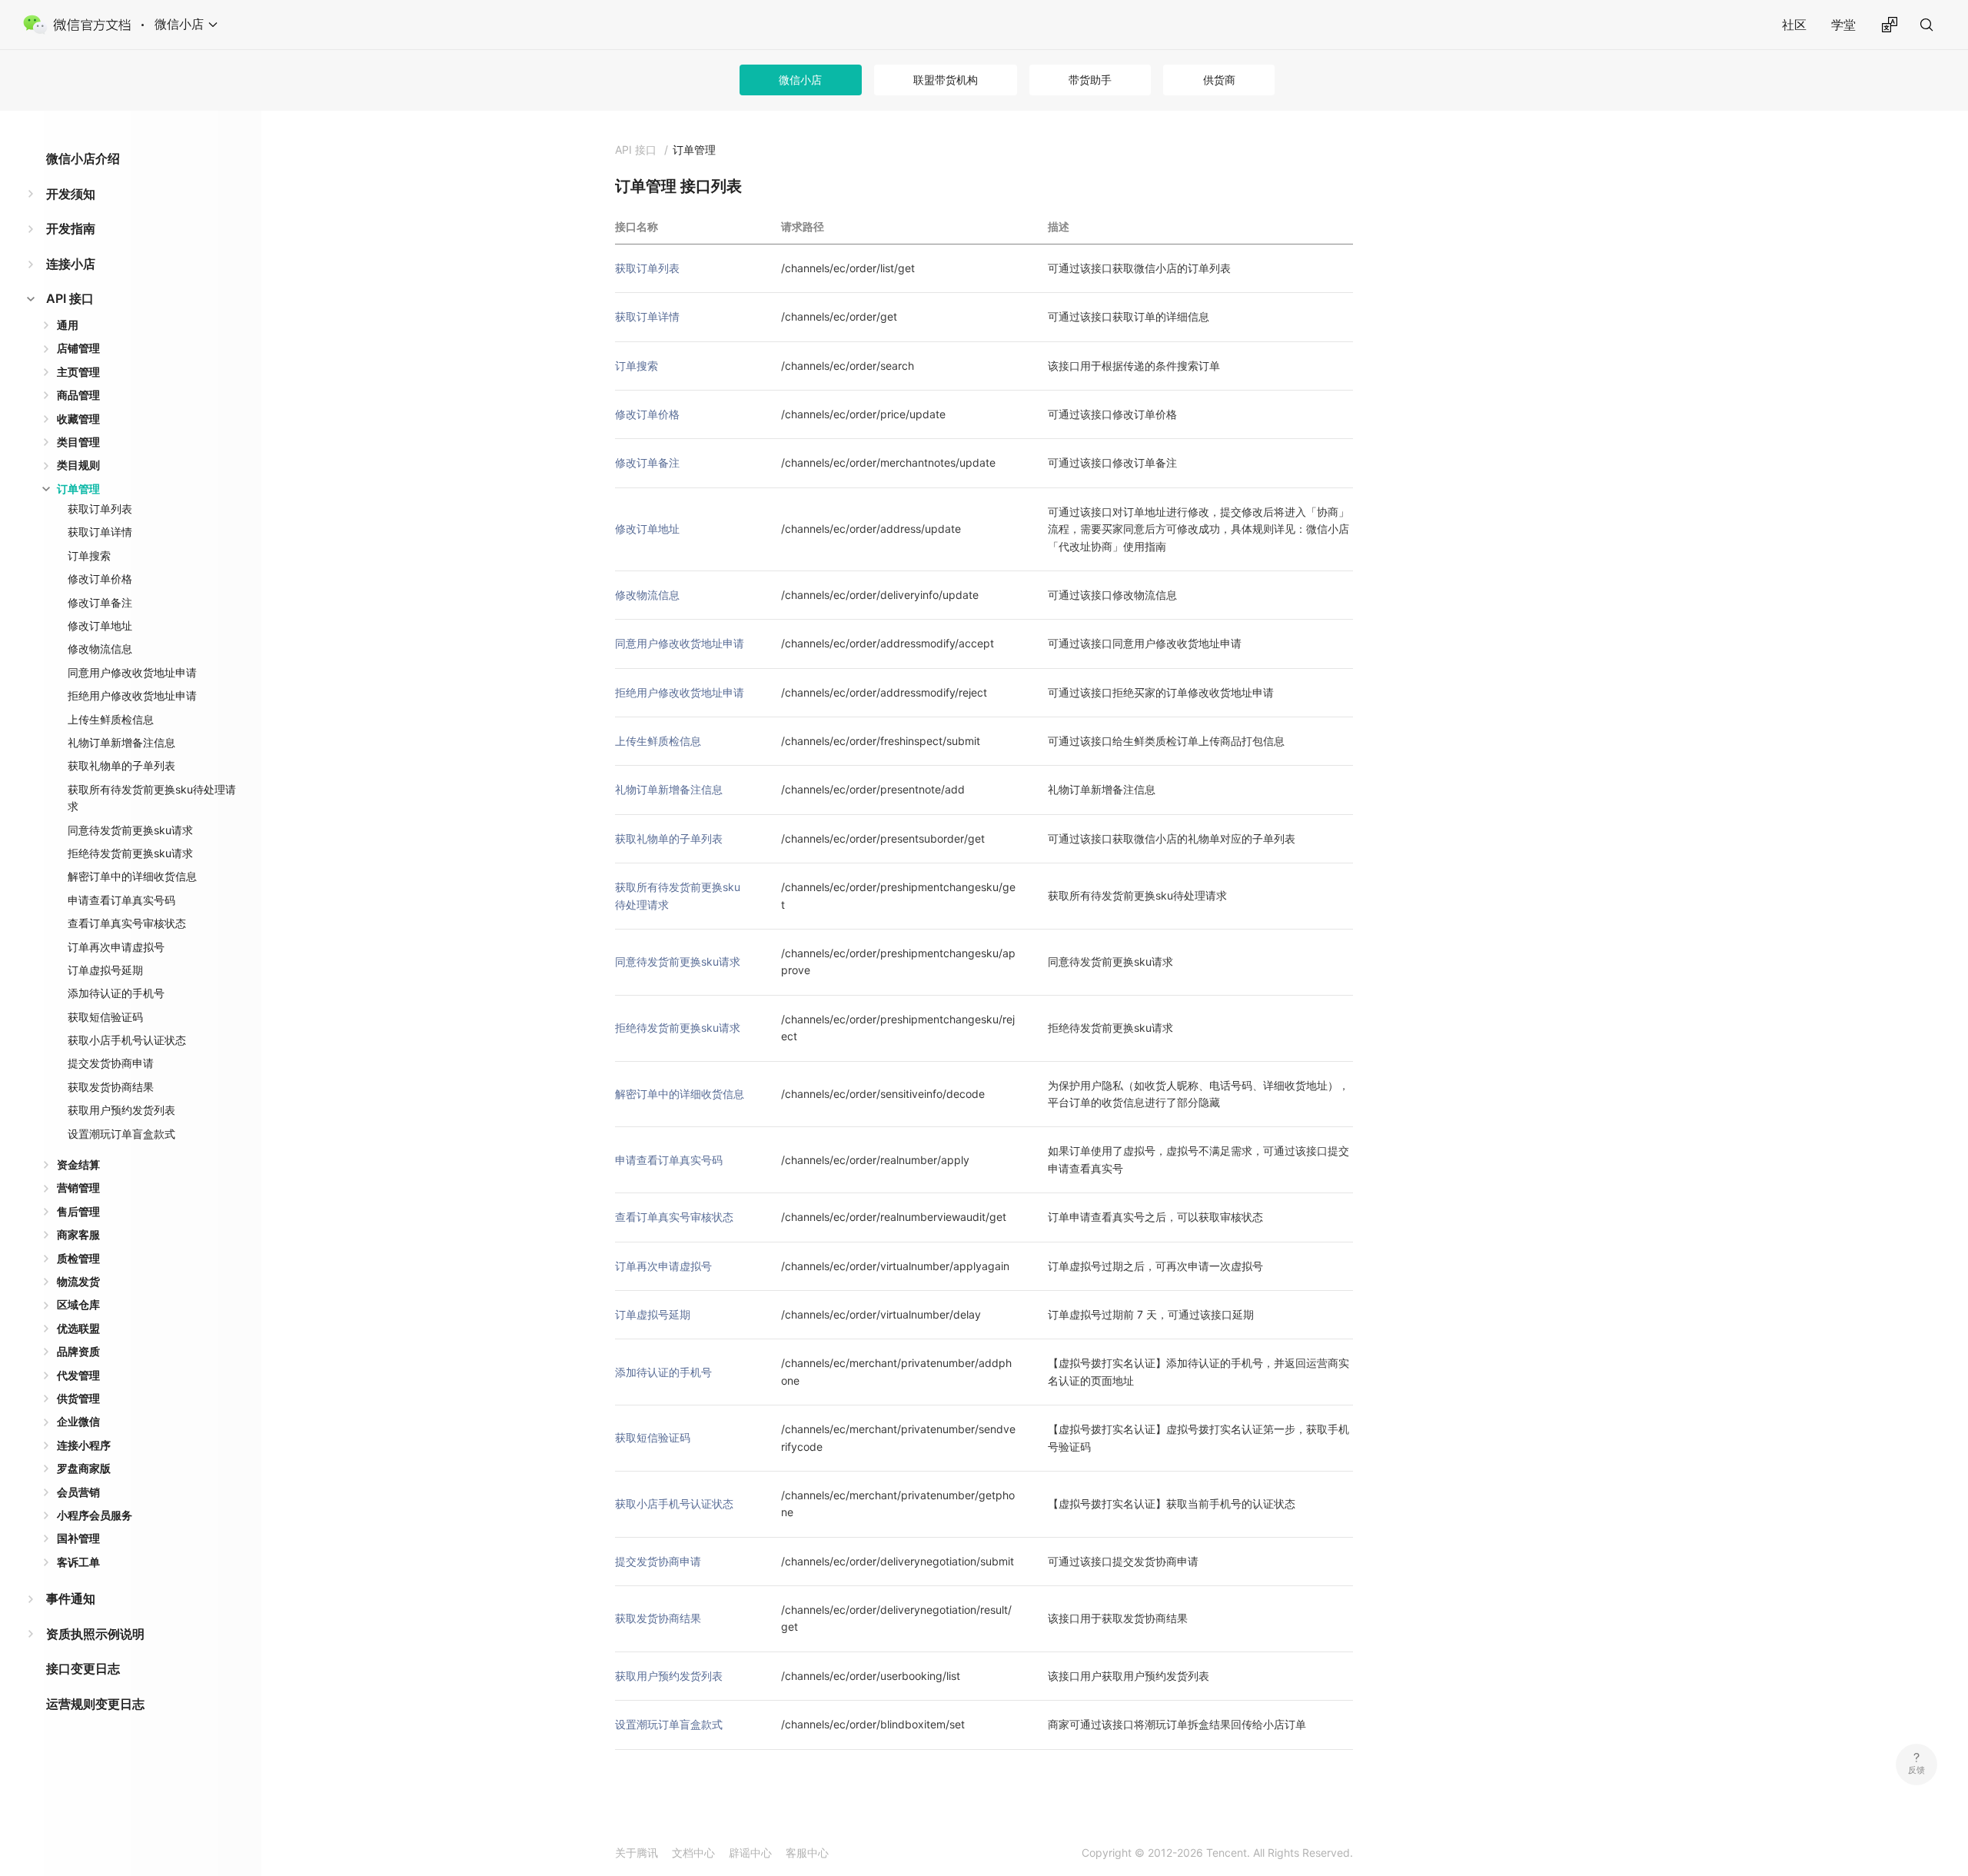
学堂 (1843, 25)
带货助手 (1090, 80)
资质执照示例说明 (95, 1634)
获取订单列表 (100, 509)
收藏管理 (78, 419)
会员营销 (78, 1492)
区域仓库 (78, 1304)
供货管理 (78, 1398)
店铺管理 (78, 348)
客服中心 (807, 1853)
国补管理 (78, 1538)
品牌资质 (78, 1351)
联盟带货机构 (946, 80)
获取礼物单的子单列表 (121, 765)
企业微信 (78, 1421)
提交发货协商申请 (111, 1063)
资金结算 (78, 1164)
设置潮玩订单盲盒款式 (121, 1134)
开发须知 (71, 194)
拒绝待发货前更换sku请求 (130, 853)
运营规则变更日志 (95, 1704)
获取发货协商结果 (111, 1087)
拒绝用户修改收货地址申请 (132, 695)
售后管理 (78, 1211)
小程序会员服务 (95, 1515)
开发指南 (71, 228)
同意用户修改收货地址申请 (132, 672)
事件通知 (71, 1598)
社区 (1794, 25)
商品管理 (78, 395)
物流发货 (78, 1281)
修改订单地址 (100, 625)
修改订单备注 (100, 602)
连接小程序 (84, 1445)
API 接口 (70, 298)
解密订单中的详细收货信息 (132, 876)
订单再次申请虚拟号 (116, 947)
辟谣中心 (750, 1853)
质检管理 (78, 1258)
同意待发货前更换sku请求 (130, 830)
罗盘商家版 (84, 1468)
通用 (68, 325)
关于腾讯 (637, 1853)
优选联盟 (78, 1328)
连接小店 (71, 264)
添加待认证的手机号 (116, 993)
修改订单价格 (100, 579)
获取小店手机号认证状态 (127, 1040)
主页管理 (78, 372)
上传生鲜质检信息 (111, 719)
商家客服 (78, 1234)
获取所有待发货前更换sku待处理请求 (152, 798)
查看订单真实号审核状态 (127, 923)
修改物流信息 (100, 649)
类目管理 (78, 442)
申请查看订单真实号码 (121, 900)
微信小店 (800, 80)
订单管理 (78, 489)
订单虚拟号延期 (105, 970)
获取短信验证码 (105, 1017)
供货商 (1219, 80)
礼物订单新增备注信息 (121, 742)
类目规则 (78, 465)
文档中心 (693, 1853)
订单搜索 (89, 555)
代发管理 (78, 1375)
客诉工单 (78, 1562)
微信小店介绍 (83, 158)
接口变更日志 (83, 1668)
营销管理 (78, 1187)
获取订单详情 (100, 532)
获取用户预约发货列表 (121, 1110)
